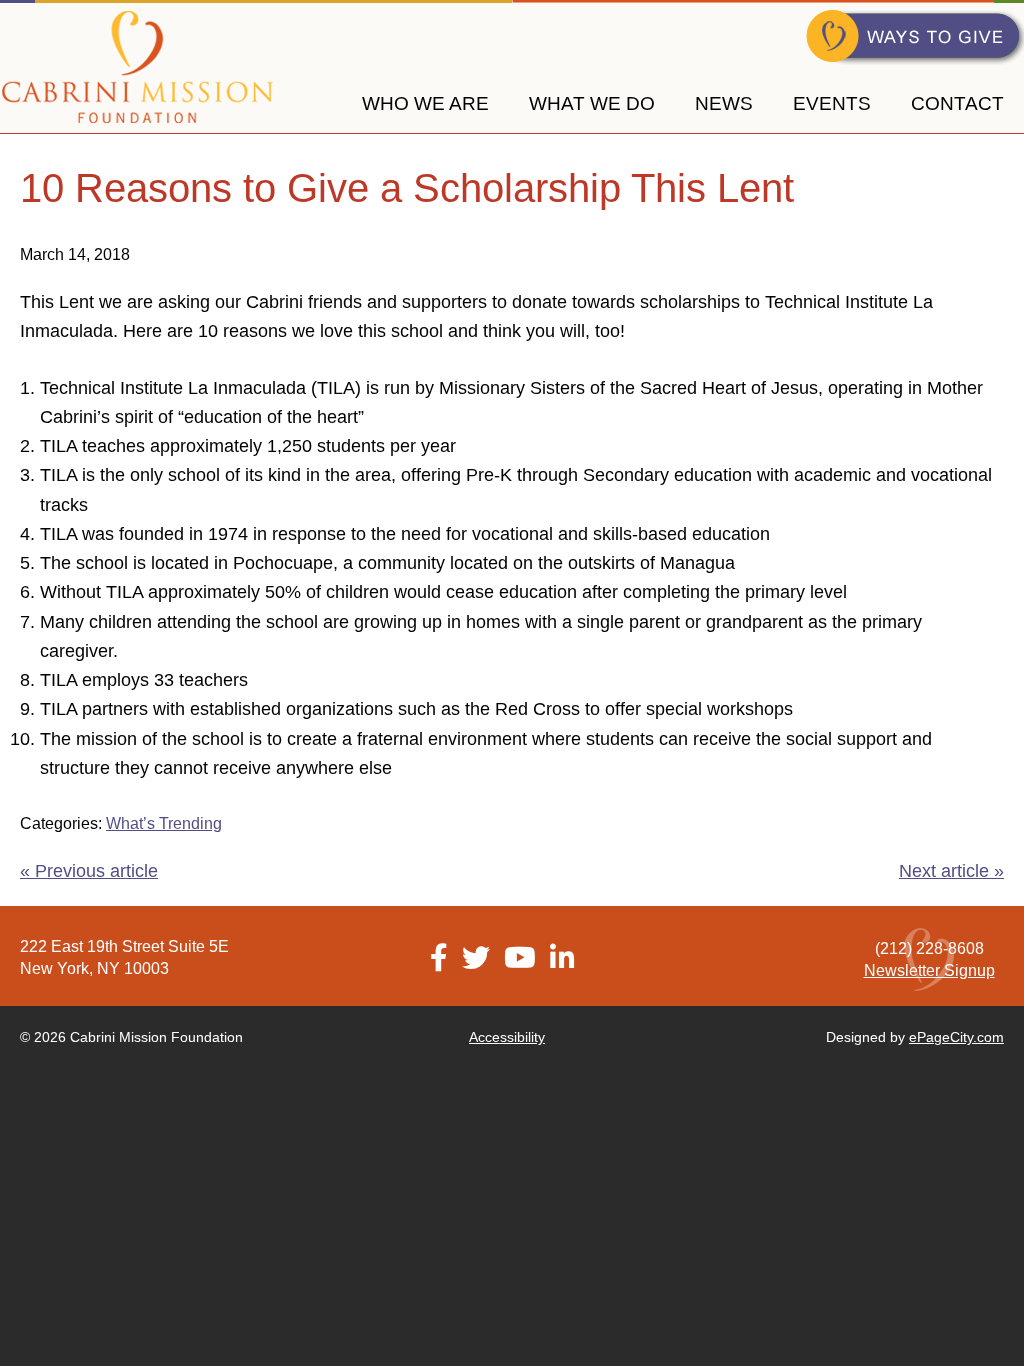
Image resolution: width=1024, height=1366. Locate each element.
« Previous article (89, 871)
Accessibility (507, 1037)
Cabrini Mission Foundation (137, 67)
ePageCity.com (956, 1037)
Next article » (951, 871)
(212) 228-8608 (929, 948)
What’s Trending (164, 823)
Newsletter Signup (929, 970)
